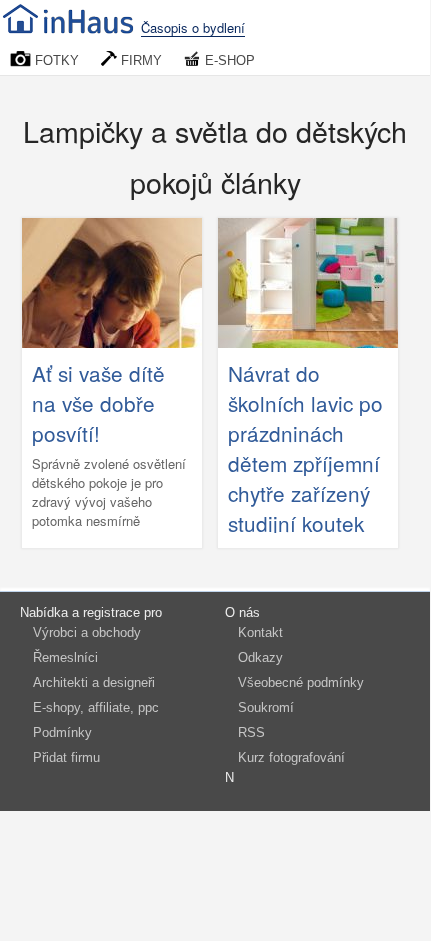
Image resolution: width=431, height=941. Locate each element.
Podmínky (62, 732)
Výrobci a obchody (87, 632)
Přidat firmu (66, 757)
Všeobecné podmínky (301, 682)
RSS (251, 732)
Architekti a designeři (94, 682)
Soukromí (266, 707)
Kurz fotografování (291, 757)
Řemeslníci (65, 657)
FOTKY (55, 60)
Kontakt (260, 632)
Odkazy (260, 657)
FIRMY (139, 60)
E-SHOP (228, 60)
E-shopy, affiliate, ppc (96, 707)
